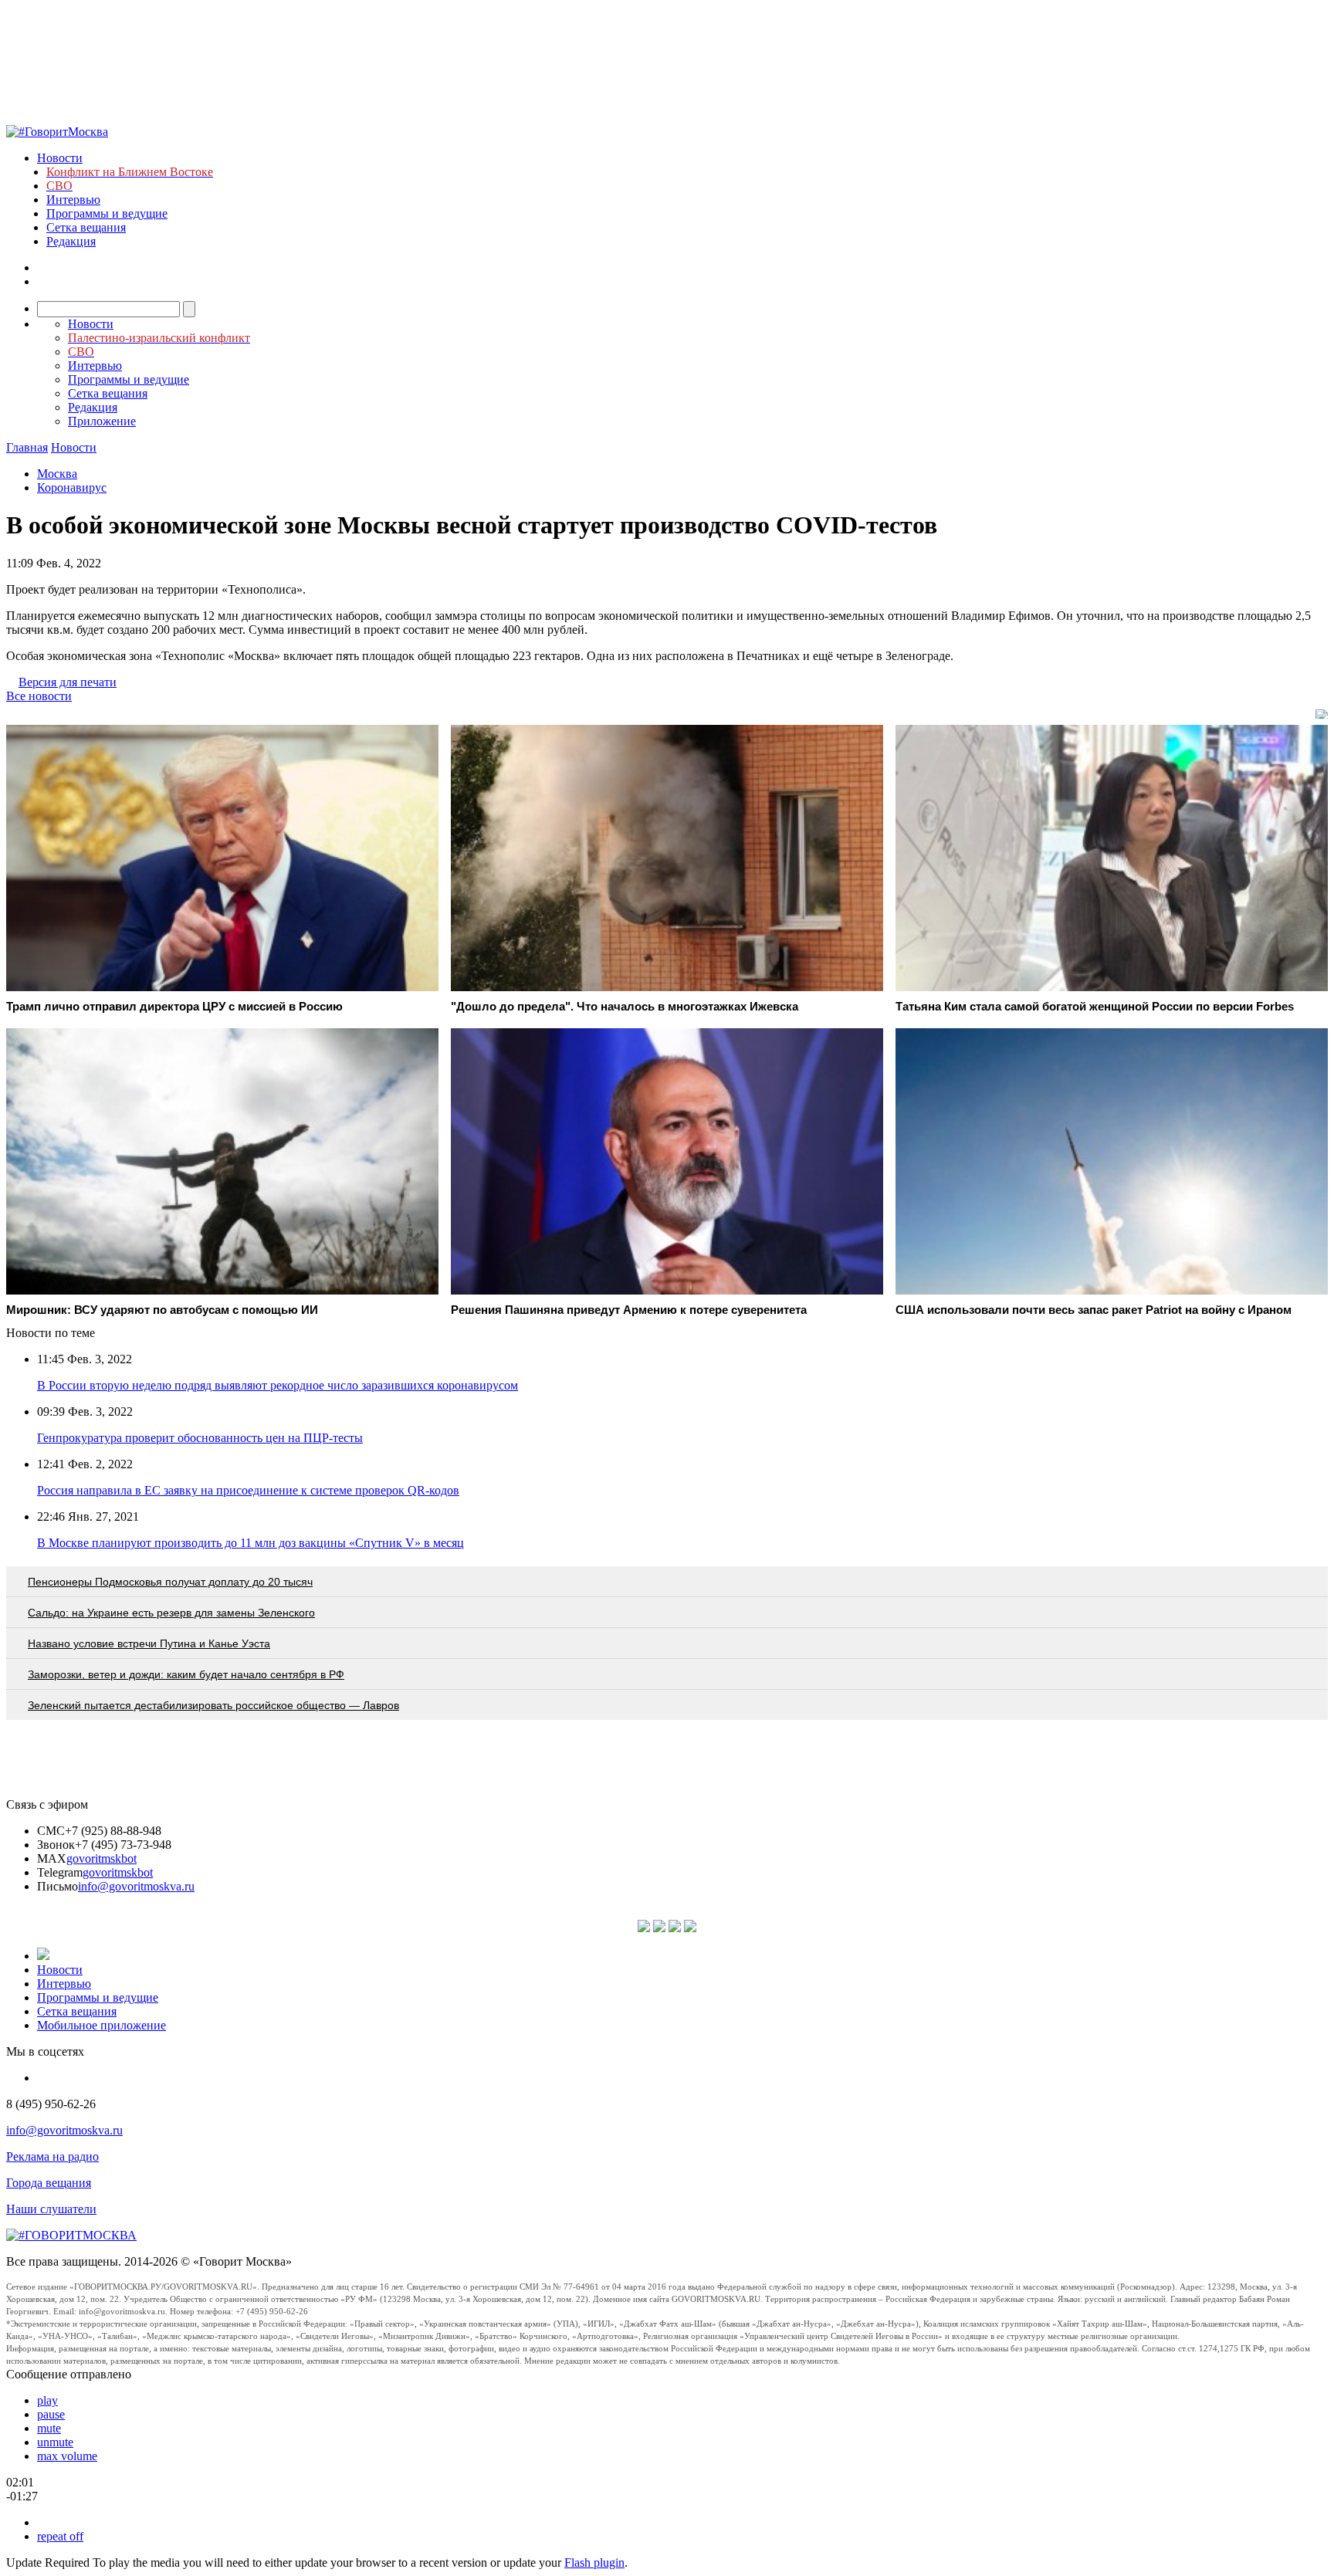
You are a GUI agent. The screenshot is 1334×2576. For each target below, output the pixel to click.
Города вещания (49, 2183)
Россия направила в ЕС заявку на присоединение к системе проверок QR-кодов (248, 1490)
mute (49, 2428)
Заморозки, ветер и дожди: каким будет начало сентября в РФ (186, 1674)
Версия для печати (68, 682)
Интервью (73, 200)
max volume (67, 2456)
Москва (57, 474)
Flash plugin (594, 2562)
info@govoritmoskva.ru (136, 1886)
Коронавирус (72, 487)
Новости (60, 158)
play (47, 2400)
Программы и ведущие (107, 213)
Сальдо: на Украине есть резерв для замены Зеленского (171, 1613)
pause (51, 2414)
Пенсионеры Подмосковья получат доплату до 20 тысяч (170, 1582)
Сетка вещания (86, 227)
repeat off (60, 2536)
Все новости (39, 696)
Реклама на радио (52, 2156)
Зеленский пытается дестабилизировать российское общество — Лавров (213, 1705)
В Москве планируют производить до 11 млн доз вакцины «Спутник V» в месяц (251, 1543)
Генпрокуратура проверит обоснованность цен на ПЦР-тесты (200, 1438)
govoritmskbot (102, 1858)
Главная (27, 447)
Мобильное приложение (102, 2025)
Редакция (71, 241)
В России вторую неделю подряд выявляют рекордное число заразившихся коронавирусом (278, 1385)
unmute (55, 2442)
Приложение (102, 421)
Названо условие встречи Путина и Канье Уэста (149, 1643)
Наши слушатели (51, 2209)
